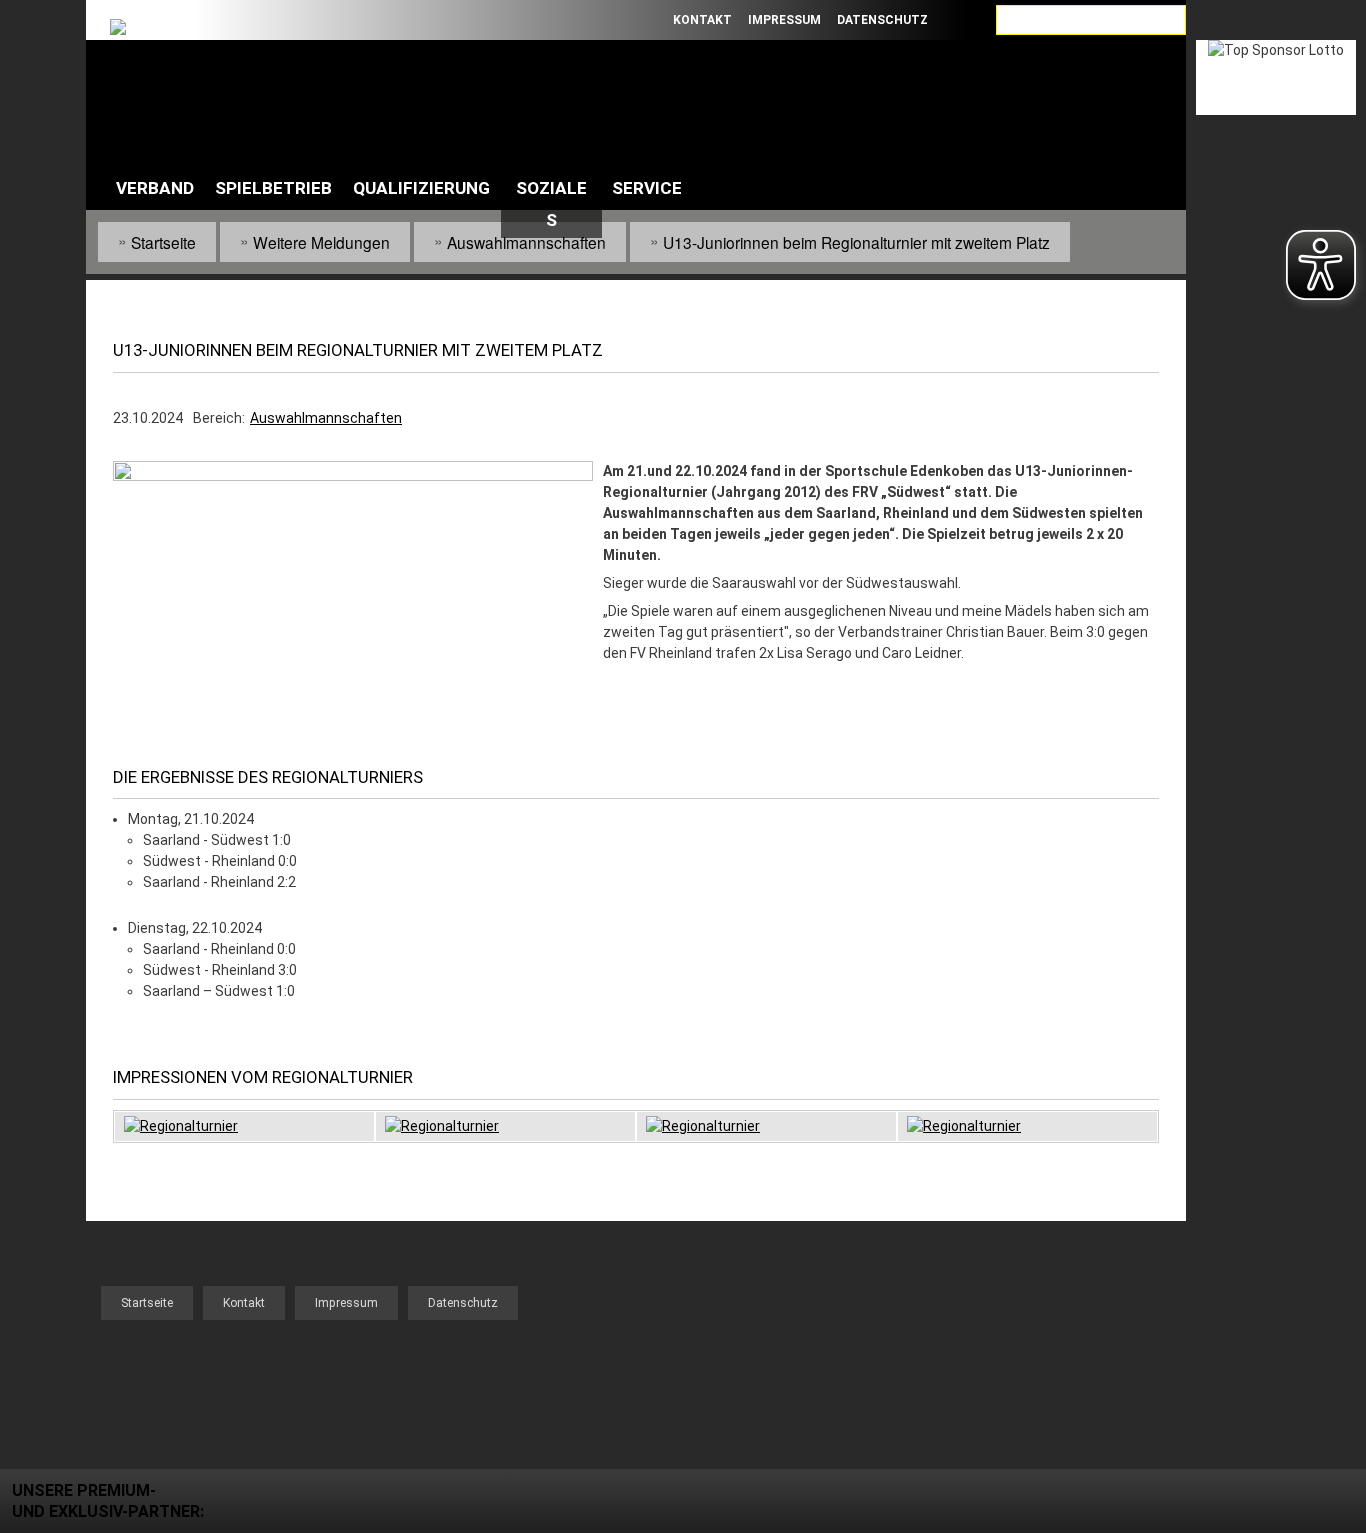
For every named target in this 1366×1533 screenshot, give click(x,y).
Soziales (551, 204)
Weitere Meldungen (321, 242)
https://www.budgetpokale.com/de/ (1276, 420)
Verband (155, 188)
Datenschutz (882, 20)
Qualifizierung (421, 188)
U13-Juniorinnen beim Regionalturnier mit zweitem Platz (856, 242)
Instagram (637, 20)
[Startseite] (180, 89)
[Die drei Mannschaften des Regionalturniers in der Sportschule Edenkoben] (353, 476)
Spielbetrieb (273, 188)
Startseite (163, 242)
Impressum (784, 20)
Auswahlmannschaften (526, 242)
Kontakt (702, 20)
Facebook (525, 20)
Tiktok (581, 20)
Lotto (1276, 77)
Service (647, 188)
